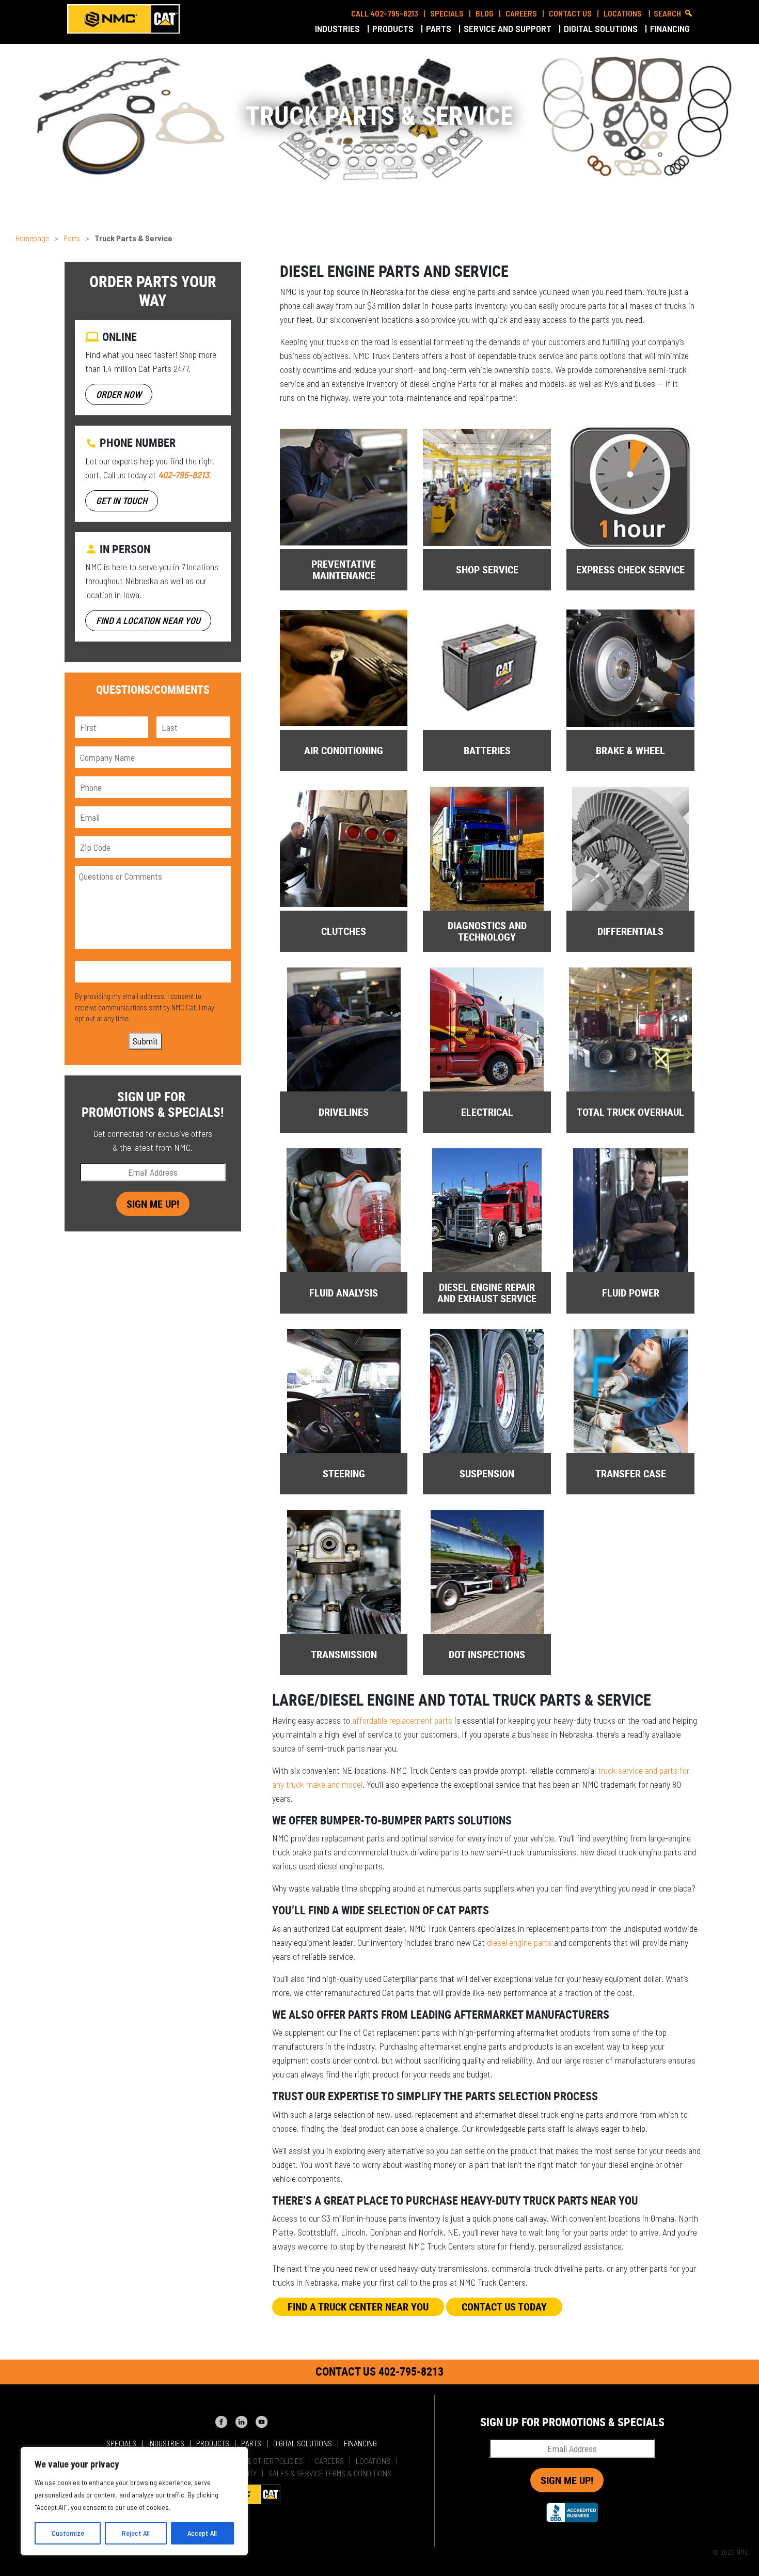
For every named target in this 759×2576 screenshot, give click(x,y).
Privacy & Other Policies (261, 2461)
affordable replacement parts (402, 1720)
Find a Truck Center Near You (358, 2307)
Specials (447, 13)
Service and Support (509, 28)
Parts (440, 28)
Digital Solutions (602, 28)
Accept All (202, 2533)
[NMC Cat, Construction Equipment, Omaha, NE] (572, 2512)
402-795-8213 (184, 475)
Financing (671, 28)
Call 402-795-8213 (385, 13)
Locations (623, 13)
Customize (68, 2533)
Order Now (119, 394)
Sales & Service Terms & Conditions (330, 2473)
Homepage (32, 238)
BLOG (485, 13)
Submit (145, 1041)
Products (394, 28)
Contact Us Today (504, 2307)
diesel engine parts (519, 1942)
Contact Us (570, 13)
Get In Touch (122, 501)
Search (667, 13)
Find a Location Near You (148, 620)
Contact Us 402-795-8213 (379, 2371)
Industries (338, 28)
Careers (521, 13)
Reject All (136, 2533)
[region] (134, 2501)
